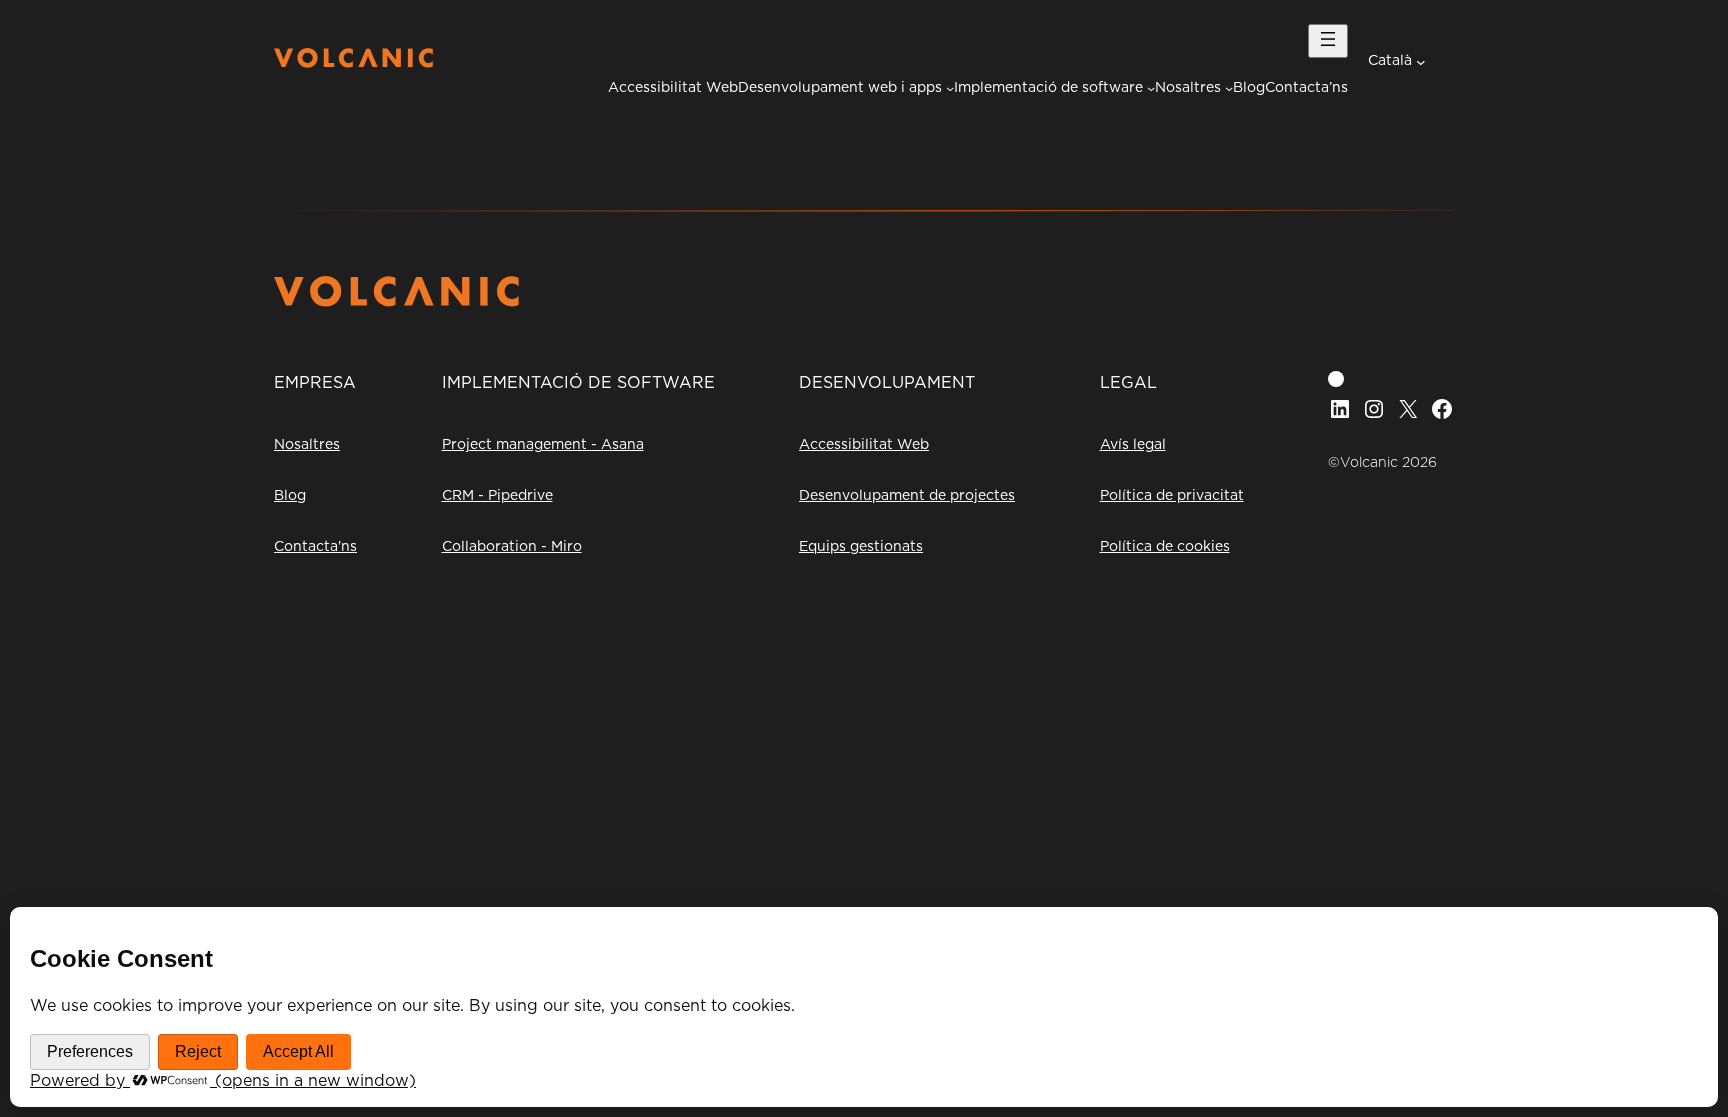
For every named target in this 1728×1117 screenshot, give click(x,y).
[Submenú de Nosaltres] (1229, 88)
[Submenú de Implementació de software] (1151, 88)
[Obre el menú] (1328, 41)
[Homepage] (353, 63)
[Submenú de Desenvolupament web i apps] (950, 88)
